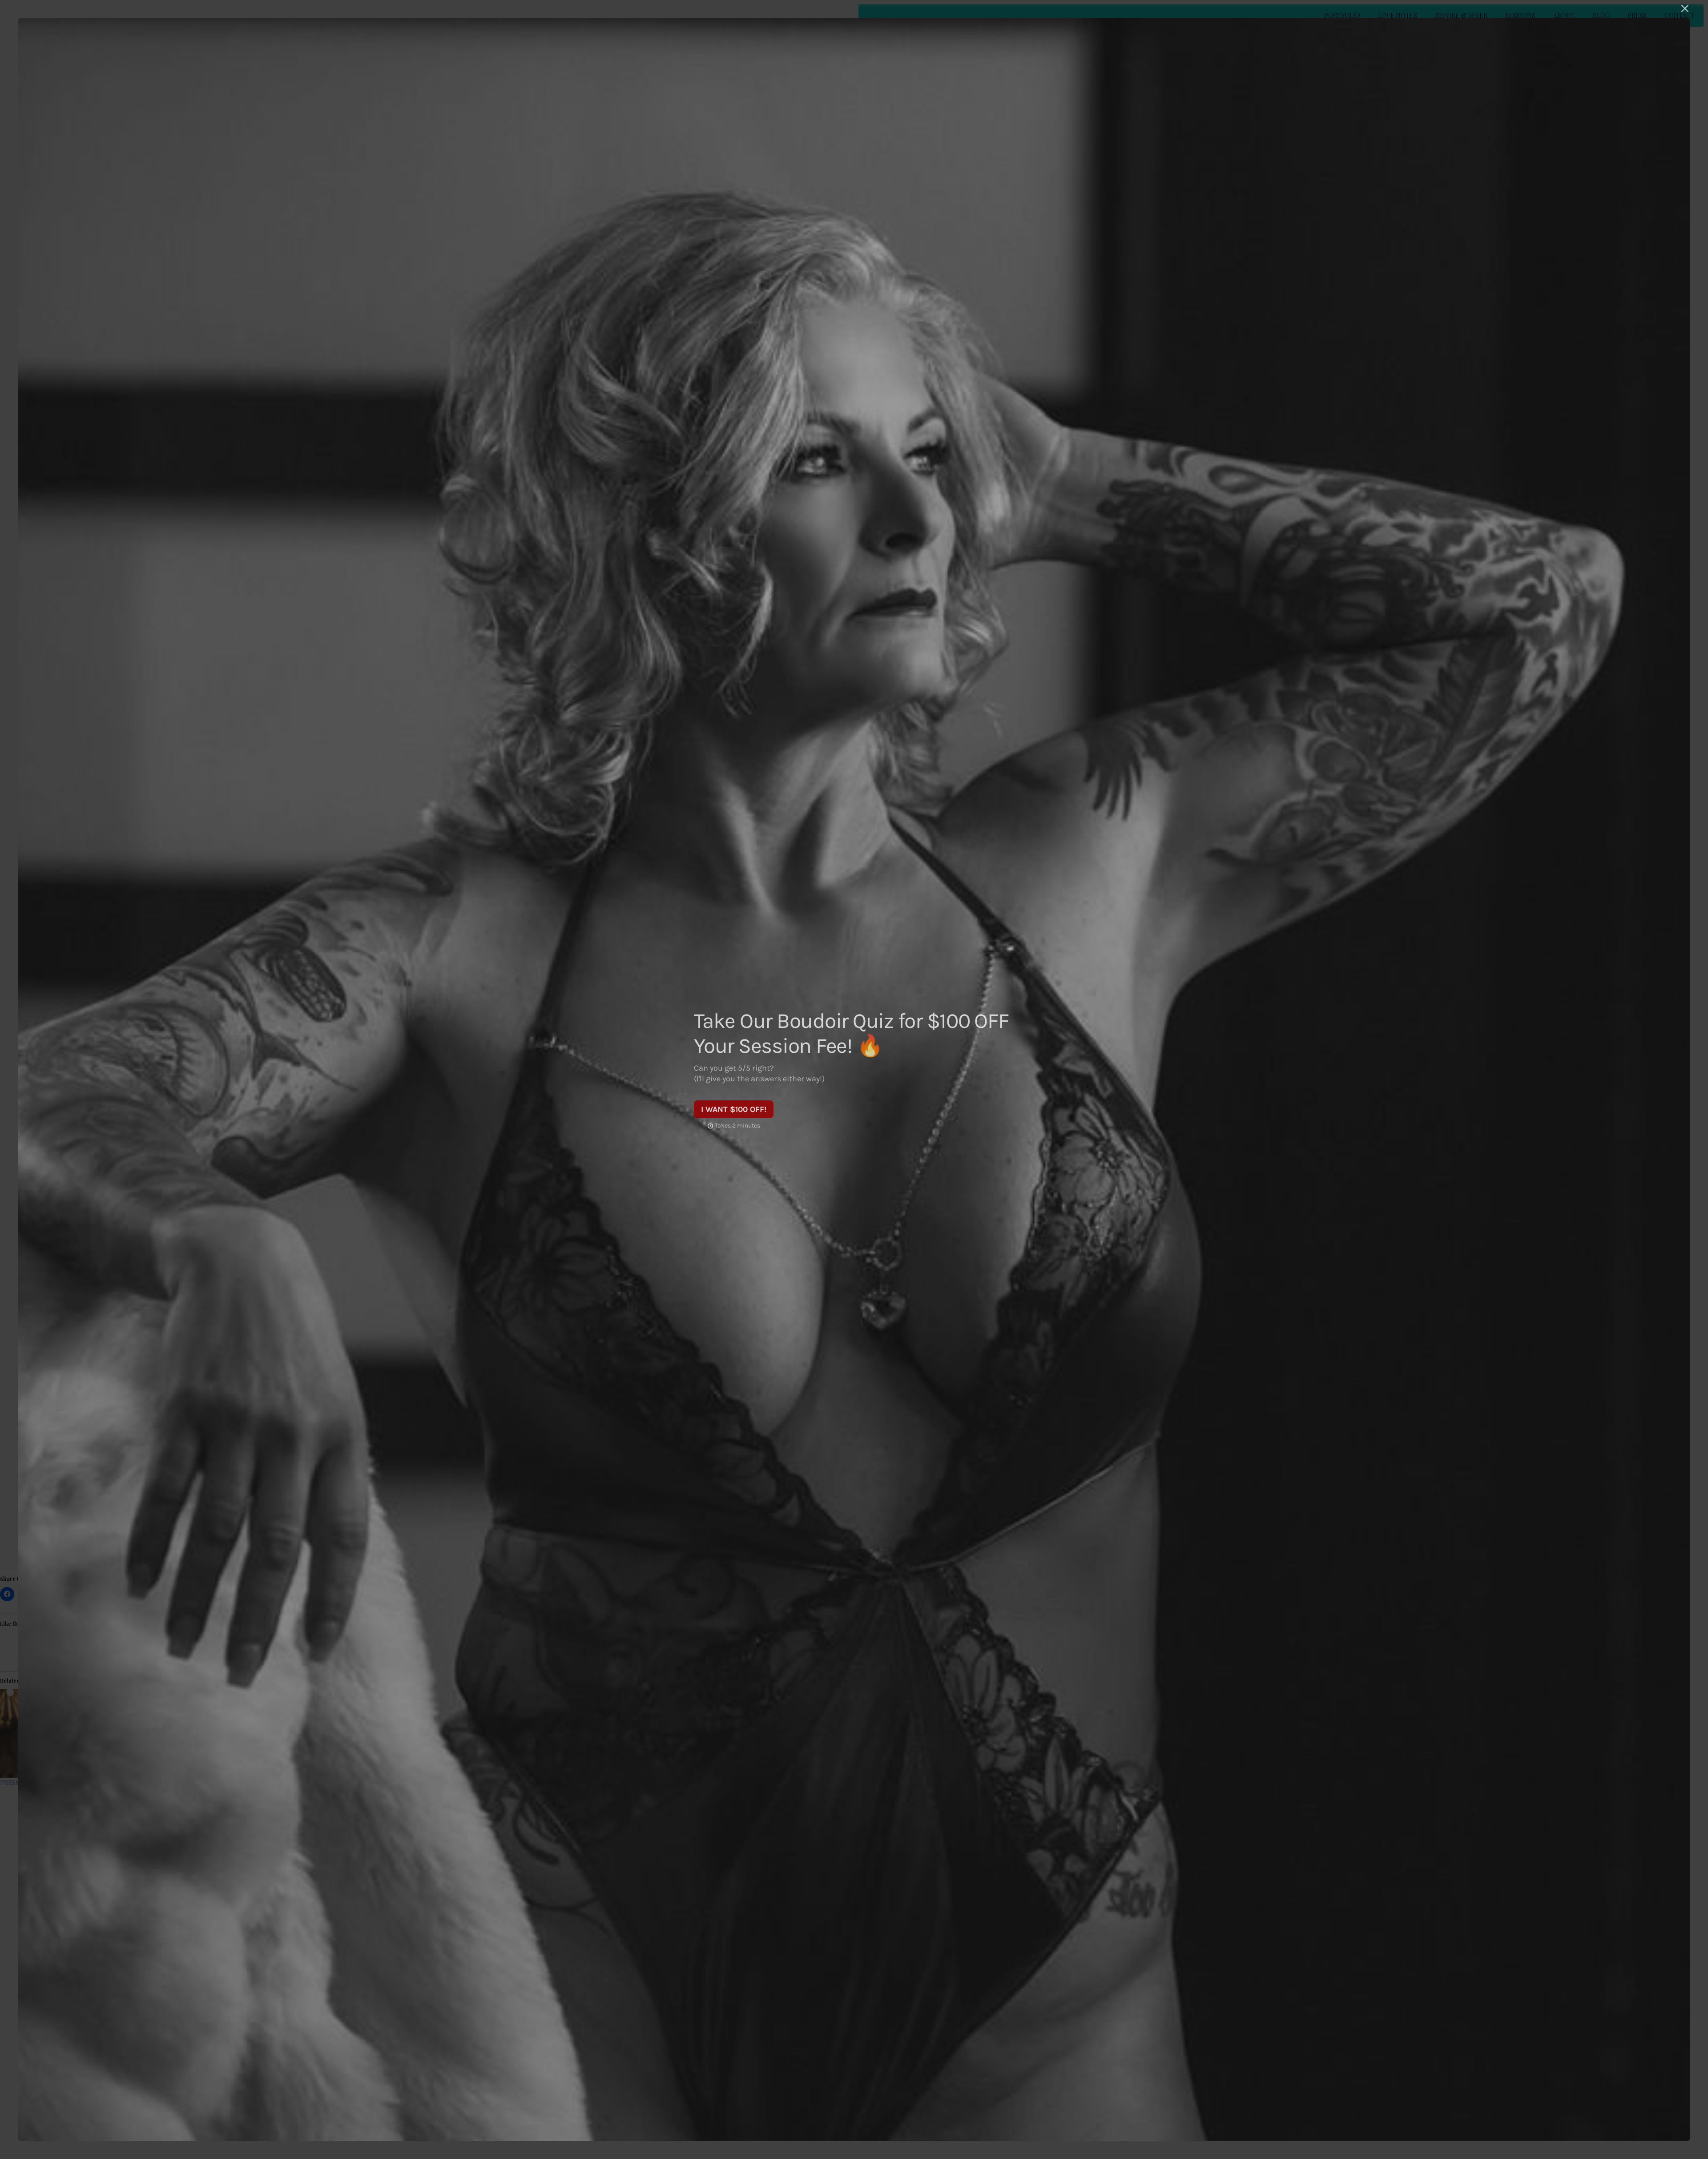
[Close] (1685, 8)
